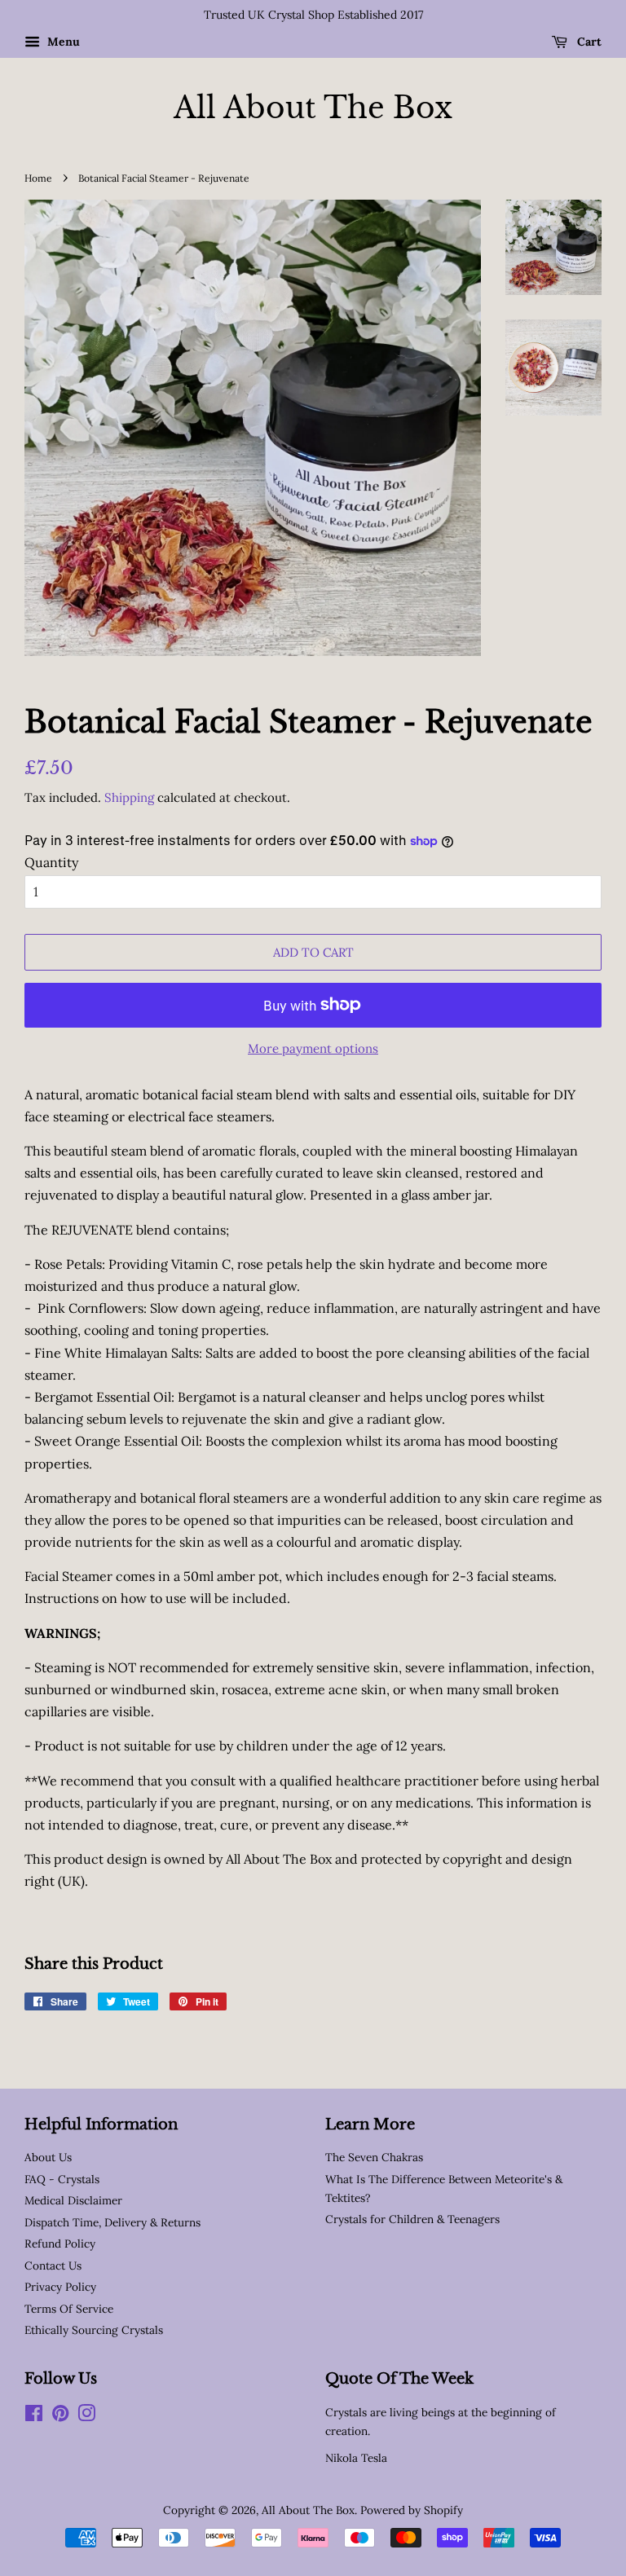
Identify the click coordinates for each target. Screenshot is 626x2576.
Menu (62, 42)
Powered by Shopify (412, 2510)
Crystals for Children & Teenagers (412, 2219)
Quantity (51, 862)
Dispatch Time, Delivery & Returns (112, 2222)
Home (38, 178)
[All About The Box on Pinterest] (60, 2416)
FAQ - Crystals (62, 2179)
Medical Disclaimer (73, 2200)
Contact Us (53, 2266)
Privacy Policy (60, 2287)
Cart (588, 42)
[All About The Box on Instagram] (86, 2416)
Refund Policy (60, 2244)
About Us (48, 2157)
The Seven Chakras (374, 2157)
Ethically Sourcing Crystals (94, 2330)
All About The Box (313, 108)
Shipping (129, 797)
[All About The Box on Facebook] (34, 2416)
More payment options (313, 1048)
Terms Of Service (69, 2309)
